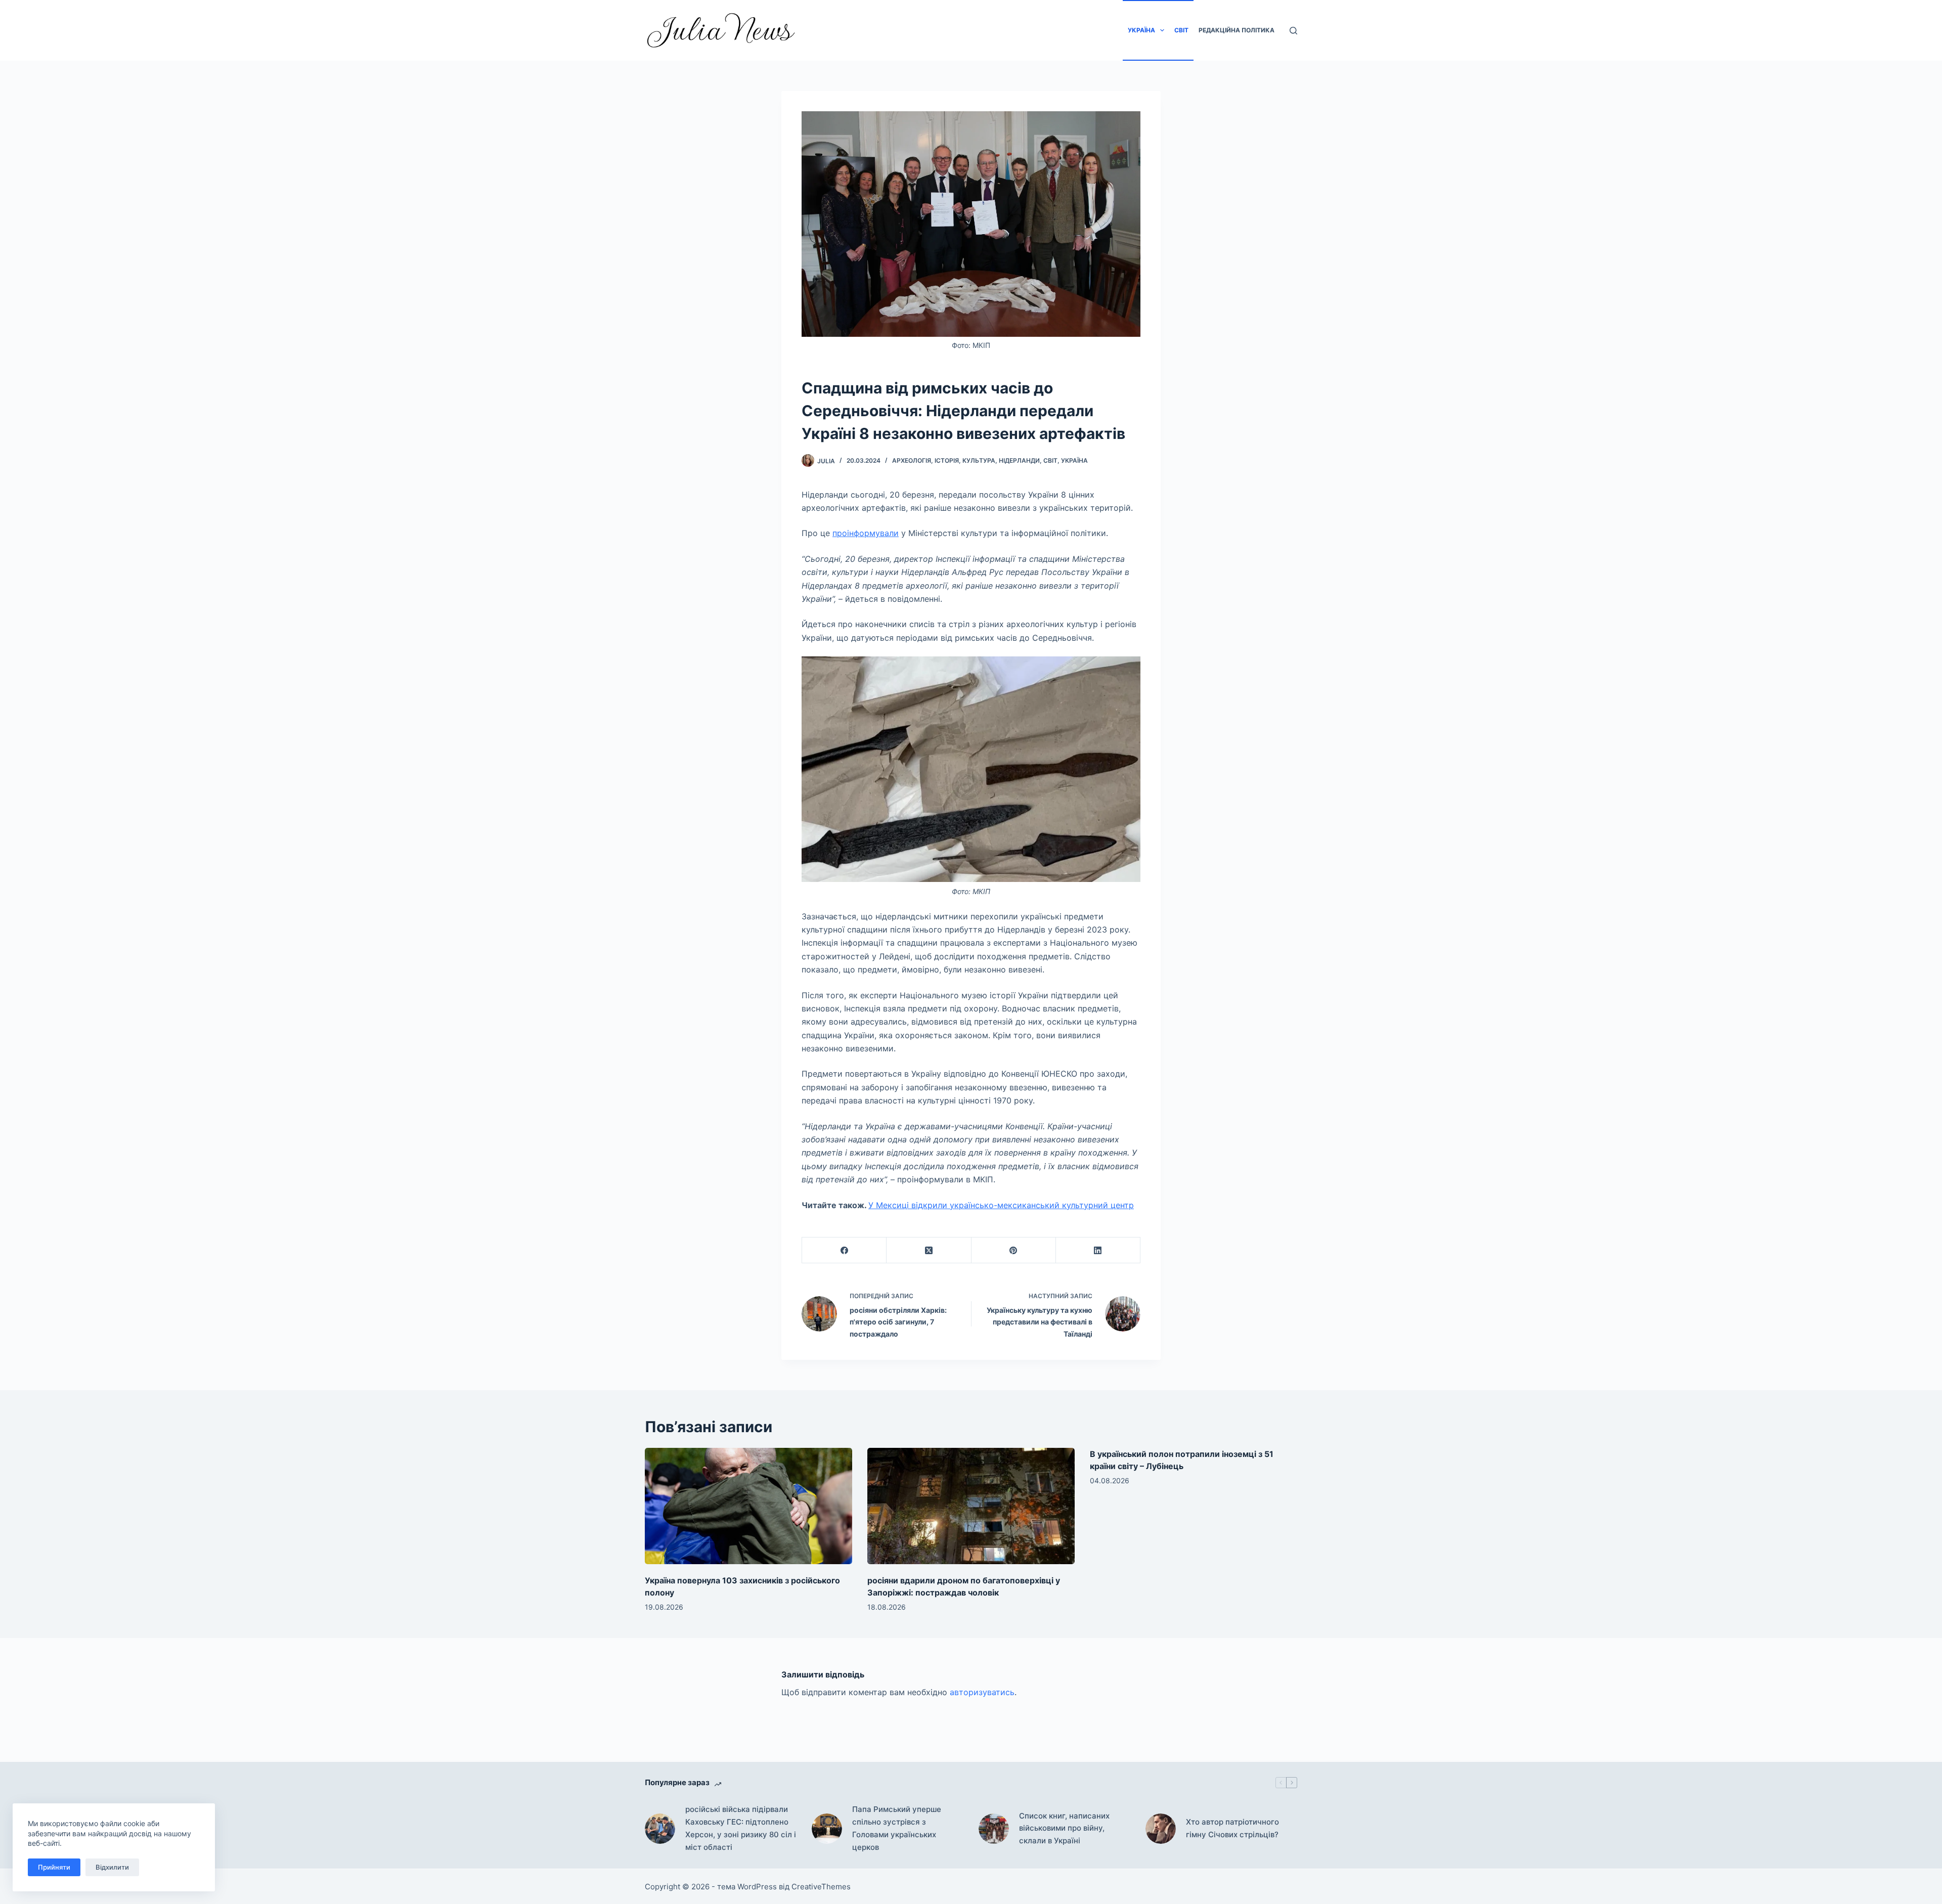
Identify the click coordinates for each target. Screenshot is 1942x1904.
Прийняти (54, 1867)
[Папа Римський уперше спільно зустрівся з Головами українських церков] (827, 1829)
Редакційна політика (1237, 30)
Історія (947, 460)
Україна (1141, 30)
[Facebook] (844, 1250)
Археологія (912, 460)
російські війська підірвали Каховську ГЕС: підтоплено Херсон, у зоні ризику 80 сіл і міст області (741, 1828)
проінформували (866, 533)
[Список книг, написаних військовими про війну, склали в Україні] (994, 1829)
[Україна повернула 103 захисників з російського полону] (748, 1506)
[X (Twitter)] (929, 1250)
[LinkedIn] (1098, 1250)
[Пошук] (1293, 31)
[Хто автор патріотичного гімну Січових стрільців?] (1161, 1829)
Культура (979, 460)
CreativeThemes (821, 1887)
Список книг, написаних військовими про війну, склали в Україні (1064, 1828)
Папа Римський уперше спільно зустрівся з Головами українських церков (897, 1828)
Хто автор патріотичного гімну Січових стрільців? (1232, 1828)
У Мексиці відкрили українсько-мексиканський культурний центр (1001, 1205)
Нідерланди (1019, 460)
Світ (1181, 30)
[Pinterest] (1014, 1250)
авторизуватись (982, 1692)
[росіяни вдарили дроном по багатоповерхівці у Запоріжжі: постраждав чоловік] (971, 1506)
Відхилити (112, 1867)
